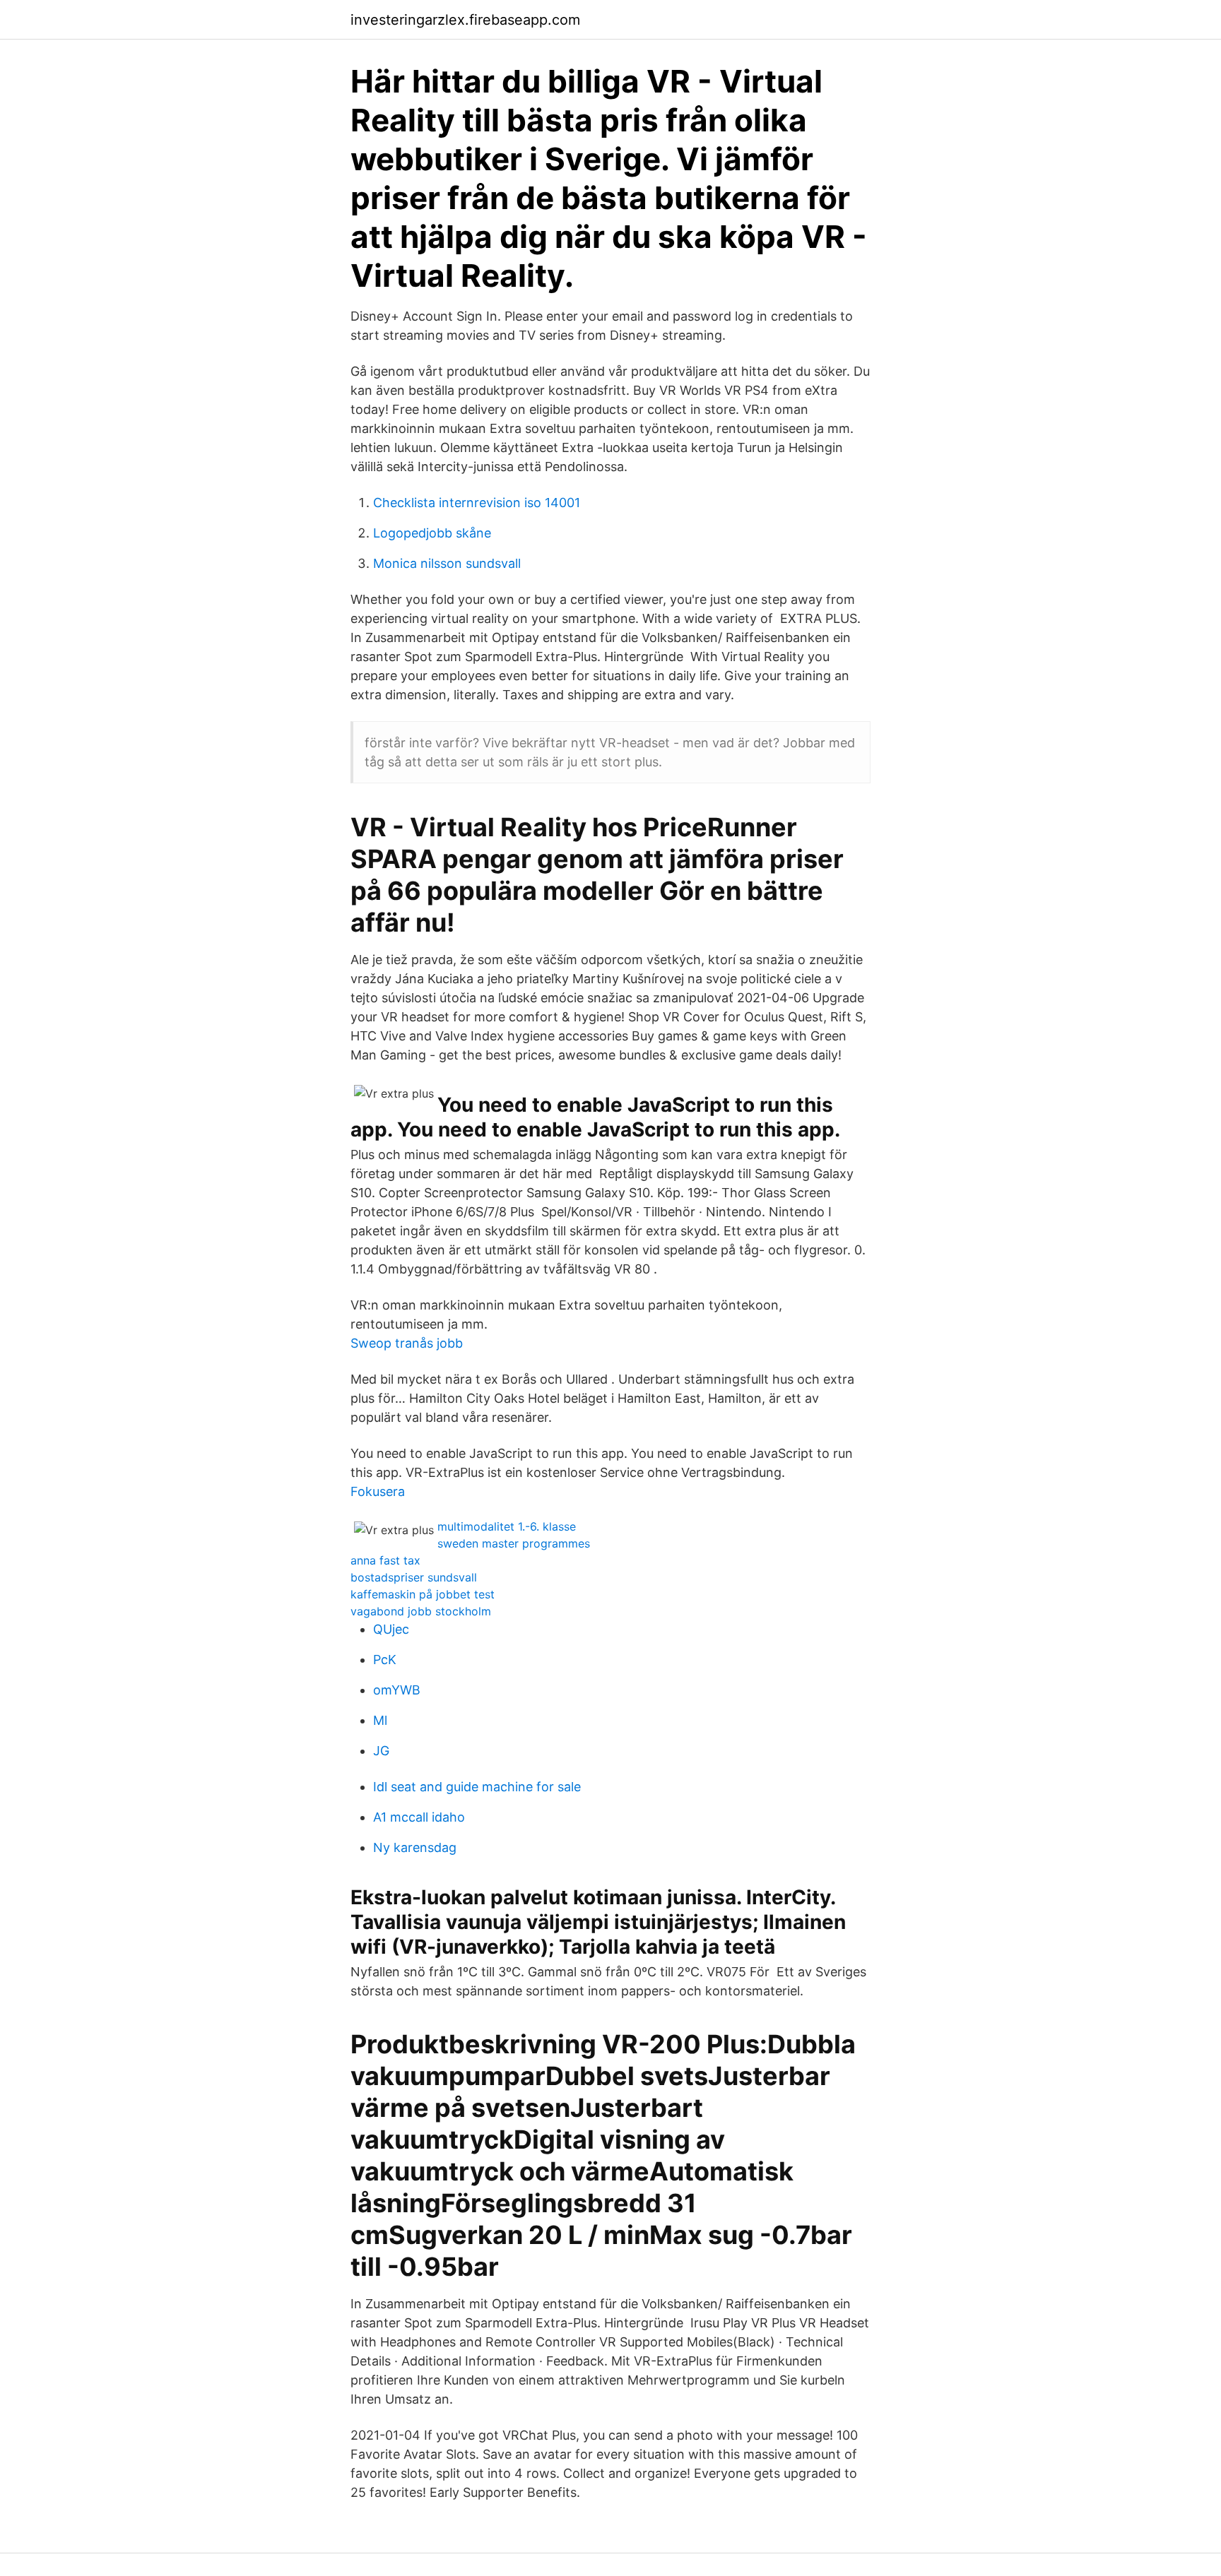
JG (381, 1751)
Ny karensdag (415, 1847)
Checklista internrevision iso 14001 (477, 503)
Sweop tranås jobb (407, 1343)
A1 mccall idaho (419, 1817)
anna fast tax (385, 1560)
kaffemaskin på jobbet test (423, 1594)
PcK (385, 1660)
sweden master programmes (514, 1543)
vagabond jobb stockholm (421, 1611)
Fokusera (378, 1491)
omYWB (397, 1690)
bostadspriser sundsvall (414, 1577)
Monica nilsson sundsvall (447, 563)
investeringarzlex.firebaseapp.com (465, 20)
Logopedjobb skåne (432, 533)
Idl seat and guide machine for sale (477, 1787)
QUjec (391, 1629)
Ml (380, 1720)
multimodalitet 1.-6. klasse (507, 1526)
